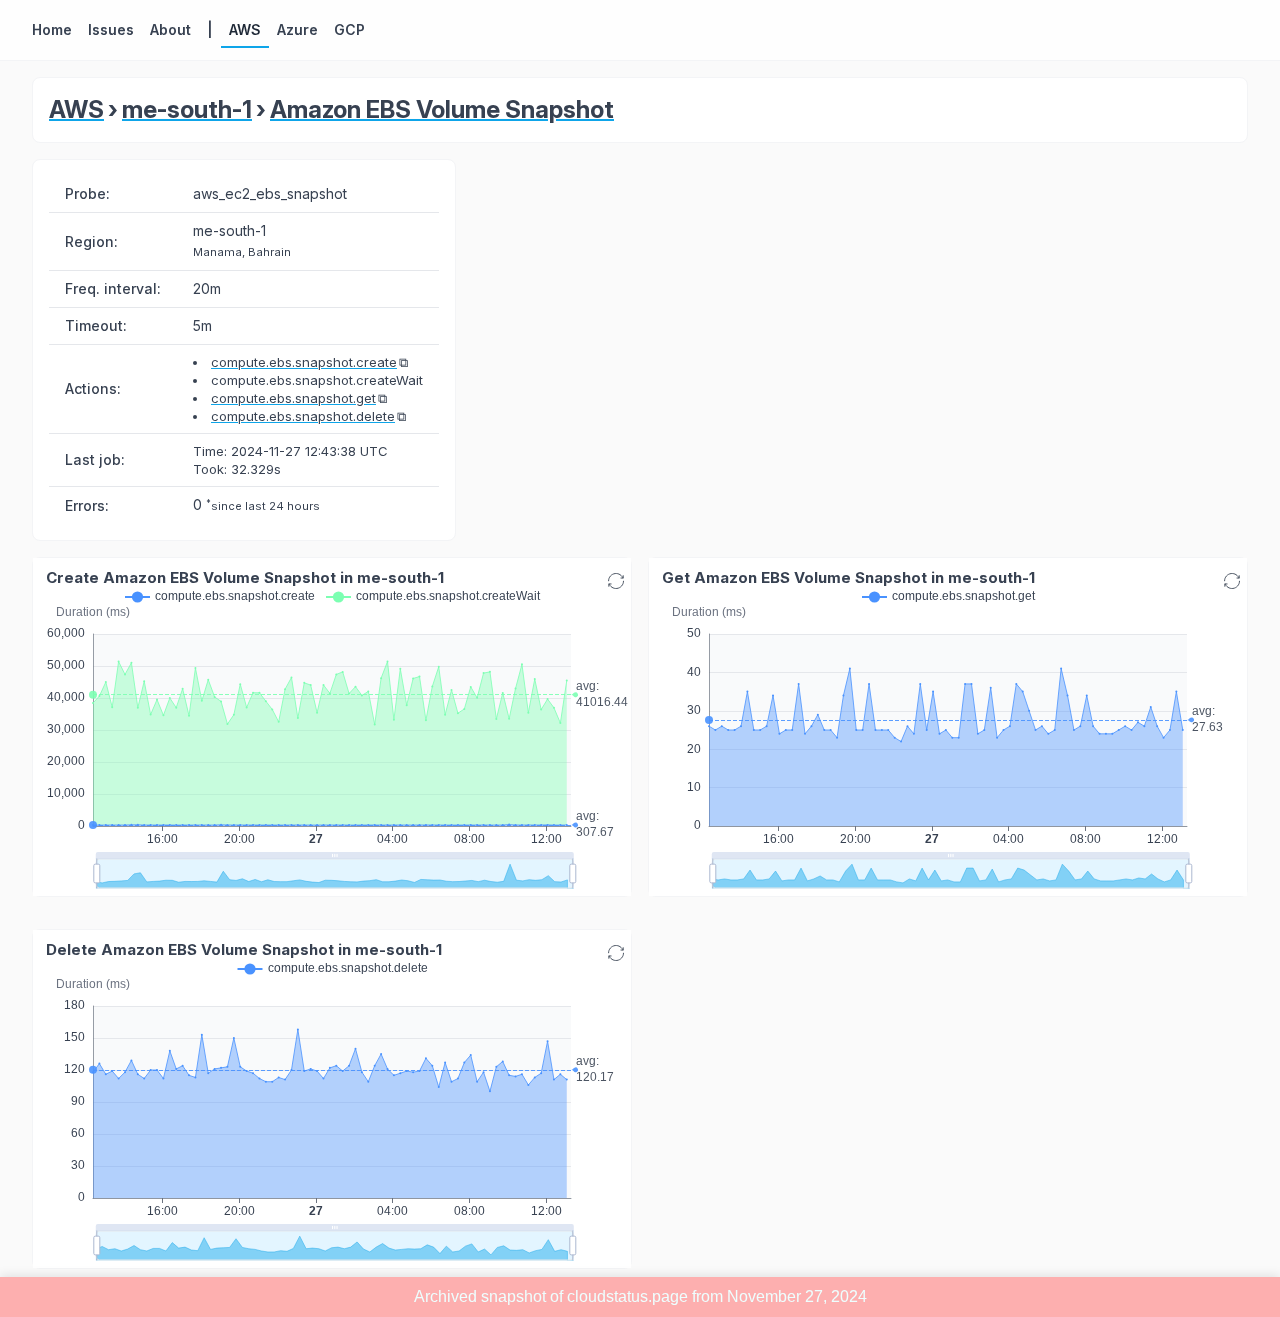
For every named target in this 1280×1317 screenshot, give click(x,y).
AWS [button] (245, 29)
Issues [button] (111, 29)
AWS (76, 109)
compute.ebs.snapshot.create (304, 362)
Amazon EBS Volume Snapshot (442, 109)
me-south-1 (187, 109)
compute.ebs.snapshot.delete (303, 416)
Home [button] (52, 29)
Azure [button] (297, 29)
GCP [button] (349, 29)
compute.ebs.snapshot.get (293, 398)
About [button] (170, 29)
